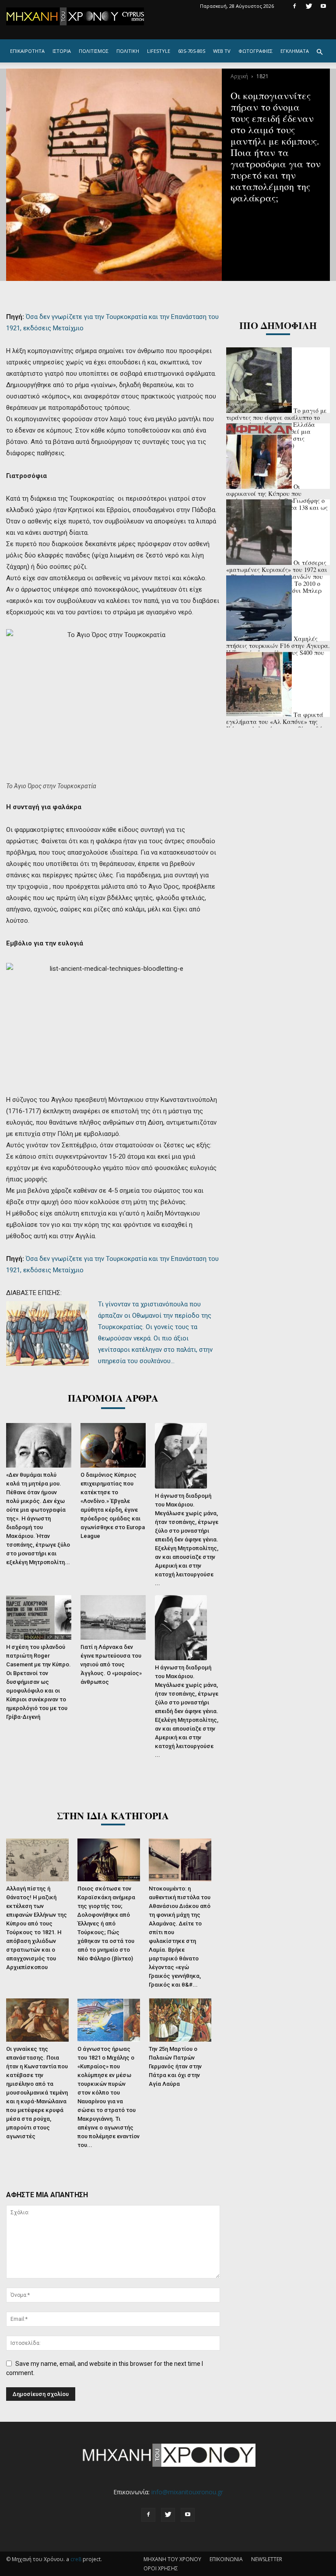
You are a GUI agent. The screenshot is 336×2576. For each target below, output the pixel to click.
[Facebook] (294, 6)
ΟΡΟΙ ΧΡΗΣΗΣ (161, 2568)
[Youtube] (323, 6)
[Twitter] (309, 6)
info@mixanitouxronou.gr (187, 2492)
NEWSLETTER (267, 2559)
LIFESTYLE (159, 51)
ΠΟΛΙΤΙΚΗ (128, 51)
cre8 (76, 2559)
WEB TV (222, 51)
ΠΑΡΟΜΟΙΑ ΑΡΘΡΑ (113, 1398)
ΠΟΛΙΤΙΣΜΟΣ (94, 51)
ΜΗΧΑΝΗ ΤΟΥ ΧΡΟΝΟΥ (172, 2559)
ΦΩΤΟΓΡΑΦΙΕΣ (255, 51)
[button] (319, 52)
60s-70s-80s (192, 51)
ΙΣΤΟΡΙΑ (62, 51)
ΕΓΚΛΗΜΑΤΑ (295, 51)
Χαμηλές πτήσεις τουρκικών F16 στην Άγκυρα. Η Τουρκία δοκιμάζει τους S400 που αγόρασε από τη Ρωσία (278, 649)
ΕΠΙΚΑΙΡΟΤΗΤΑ (27, 51)
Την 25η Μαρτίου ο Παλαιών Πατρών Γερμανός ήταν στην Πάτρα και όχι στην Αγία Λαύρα (175, 2066)
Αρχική (239, 76)
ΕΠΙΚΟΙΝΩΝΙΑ (226, 2559)
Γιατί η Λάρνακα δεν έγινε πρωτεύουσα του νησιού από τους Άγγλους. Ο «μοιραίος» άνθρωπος (111, 1664)
